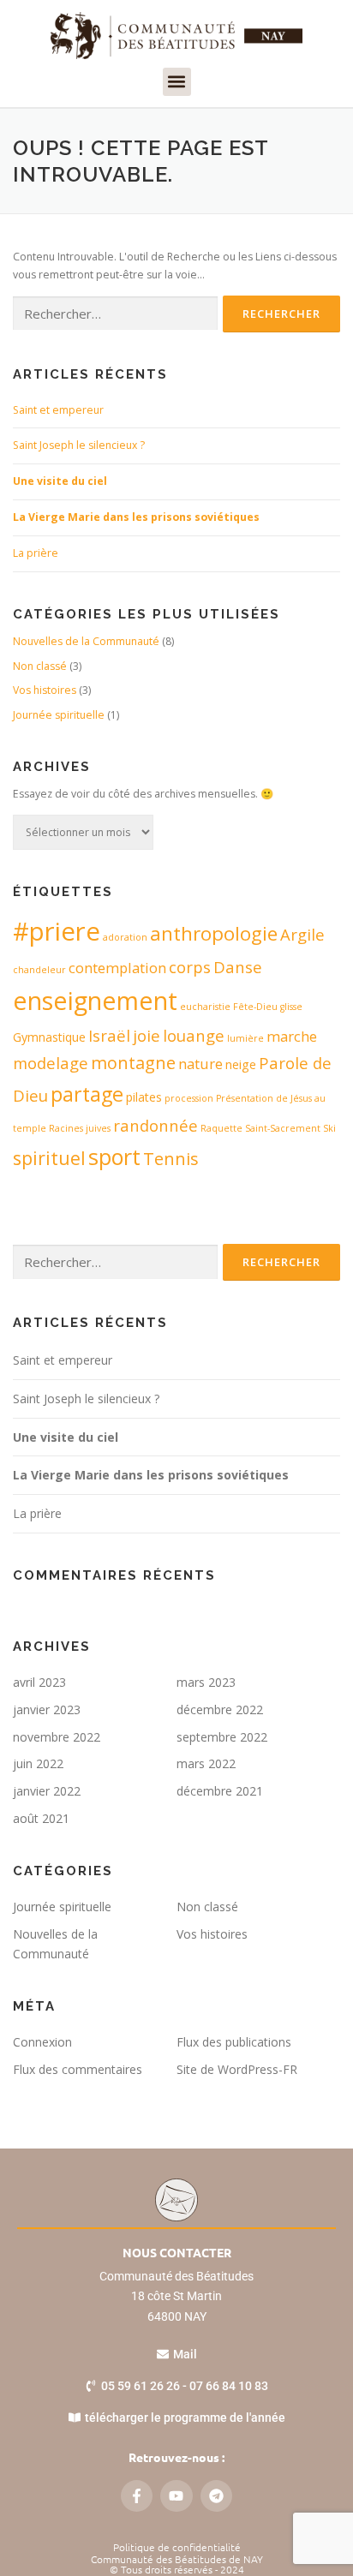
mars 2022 (206, 1763)
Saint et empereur (58, 410)
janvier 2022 (47, 1791)
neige (241, 1064)
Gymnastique (49, 1037)
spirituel (49, 1158)
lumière (245, 1038)
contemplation (117, 968)
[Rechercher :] (115, 314)
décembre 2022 (220, 1709)
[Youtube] (176, 2496)
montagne (133, 1063)
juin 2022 (38, 1763)
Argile (302, 934)
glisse (291, 1007)
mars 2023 (206, 1682)
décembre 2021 (220, 1791)
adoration (125, 937)
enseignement (95, 1000)
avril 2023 (39, 1682)
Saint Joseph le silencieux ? (79, 445)
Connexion (42, 2042)
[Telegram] (216, 2496)
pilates (144, 1097)
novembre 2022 (57, 1737)
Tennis (171, 1159)
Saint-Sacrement (283, 1128)
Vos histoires (45, 690)
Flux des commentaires (78, 2069)
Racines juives (80, 1128)
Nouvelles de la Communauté (86, 641)
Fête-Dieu (255, 1007)
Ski (329, 1128)
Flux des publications (234, 2042)
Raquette (221, 1128)
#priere (57, 931)
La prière (36, 553)
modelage (51, 1063)
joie (147, 1035)
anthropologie (214, 933)
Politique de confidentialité (177, 2547)
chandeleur (39, 970)
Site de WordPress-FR (237, 2069)
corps (190, 967)
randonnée (156, 1125)
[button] (177, 82)
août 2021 (41, 1818)
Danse (238, 967)
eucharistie (205, 1007)
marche (292, 1036)
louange (194, 1035)
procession (189, 1098)
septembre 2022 (222, 1737)
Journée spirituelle (59, 715)
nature (200, 1064)
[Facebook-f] (137, 2496)
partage (87, 1094)
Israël (109, 1035)
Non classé (40, 666)
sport (114, 1157)
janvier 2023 (47, 1709)
